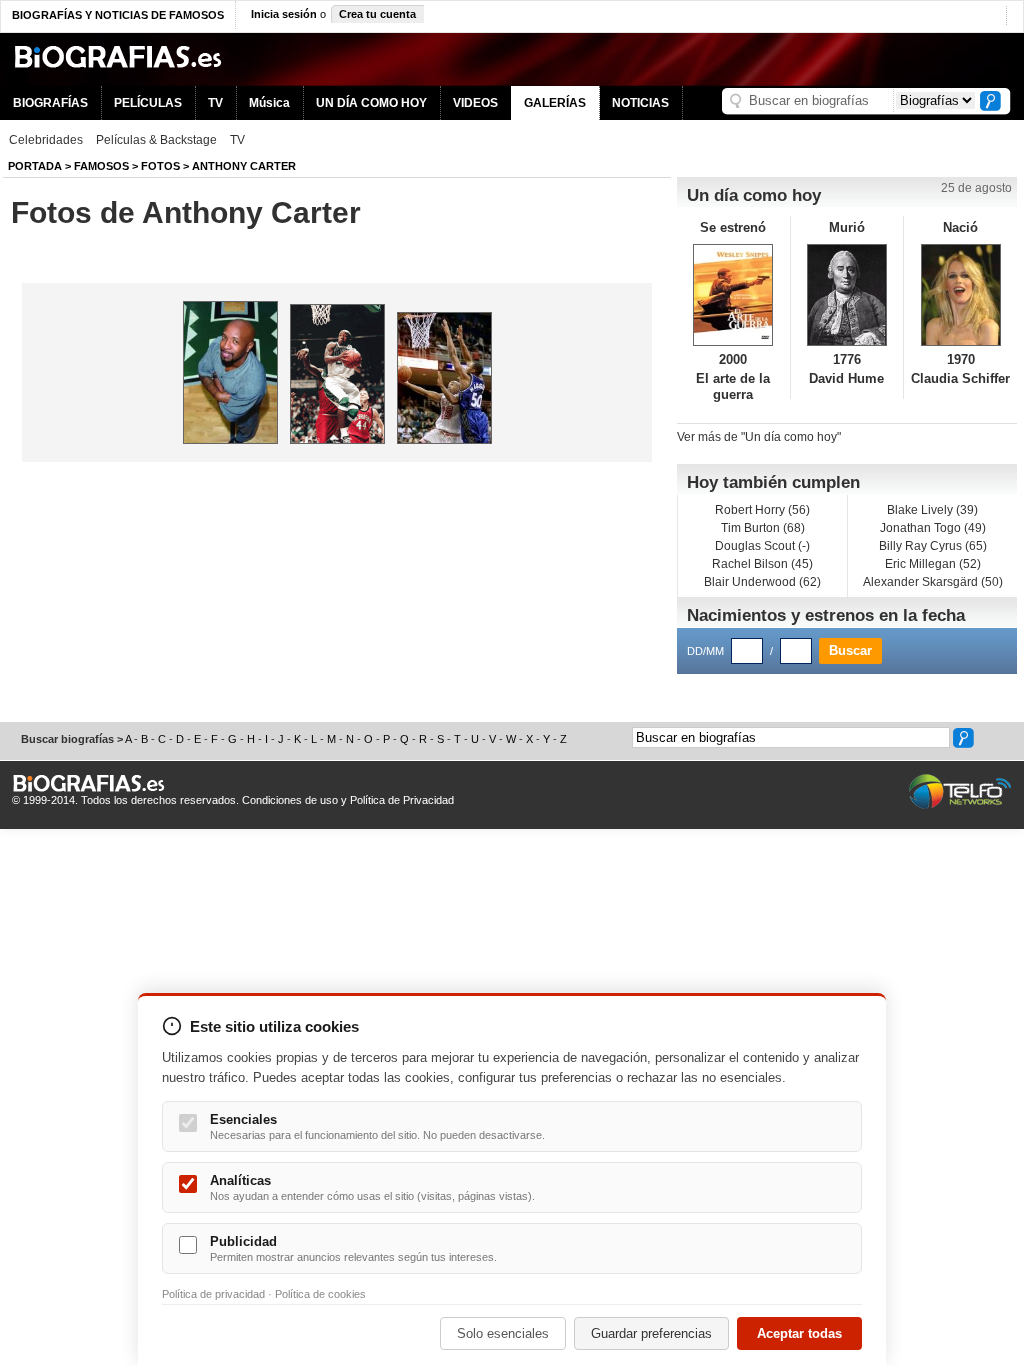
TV (215, 103)
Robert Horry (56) (762, 510)
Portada (35, 166)
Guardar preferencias (651, 1333)
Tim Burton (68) (763, 528)
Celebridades (46, 140)
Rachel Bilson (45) (762, 564)
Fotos (160, 166)
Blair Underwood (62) (762, 582)
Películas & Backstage (156, 140)
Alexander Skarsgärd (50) (933, 582)
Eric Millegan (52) (933, 564)
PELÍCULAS (148, 103)
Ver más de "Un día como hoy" (759, 437)
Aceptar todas (799, 1333)
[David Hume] (847, 295)
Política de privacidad (213, 1294)
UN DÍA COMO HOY (371, 103)
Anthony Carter (244, 166)
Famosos (101, 166)
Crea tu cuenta (377, 14)
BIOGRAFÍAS (50, 103)
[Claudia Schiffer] (960, 295)
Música (269, 103)
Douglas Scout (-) (762, 546)
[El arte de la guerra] (733, 295)
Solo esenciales (503, 1333)
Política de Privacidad (402, 800)
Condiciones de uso (290, 800)
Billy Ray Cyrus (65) (933, 546)
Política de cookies (320, 1294)
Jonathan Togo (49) (933, 528)
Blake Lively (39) (932, 510)
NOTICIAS (640, 103)
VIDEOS (475, 103)
